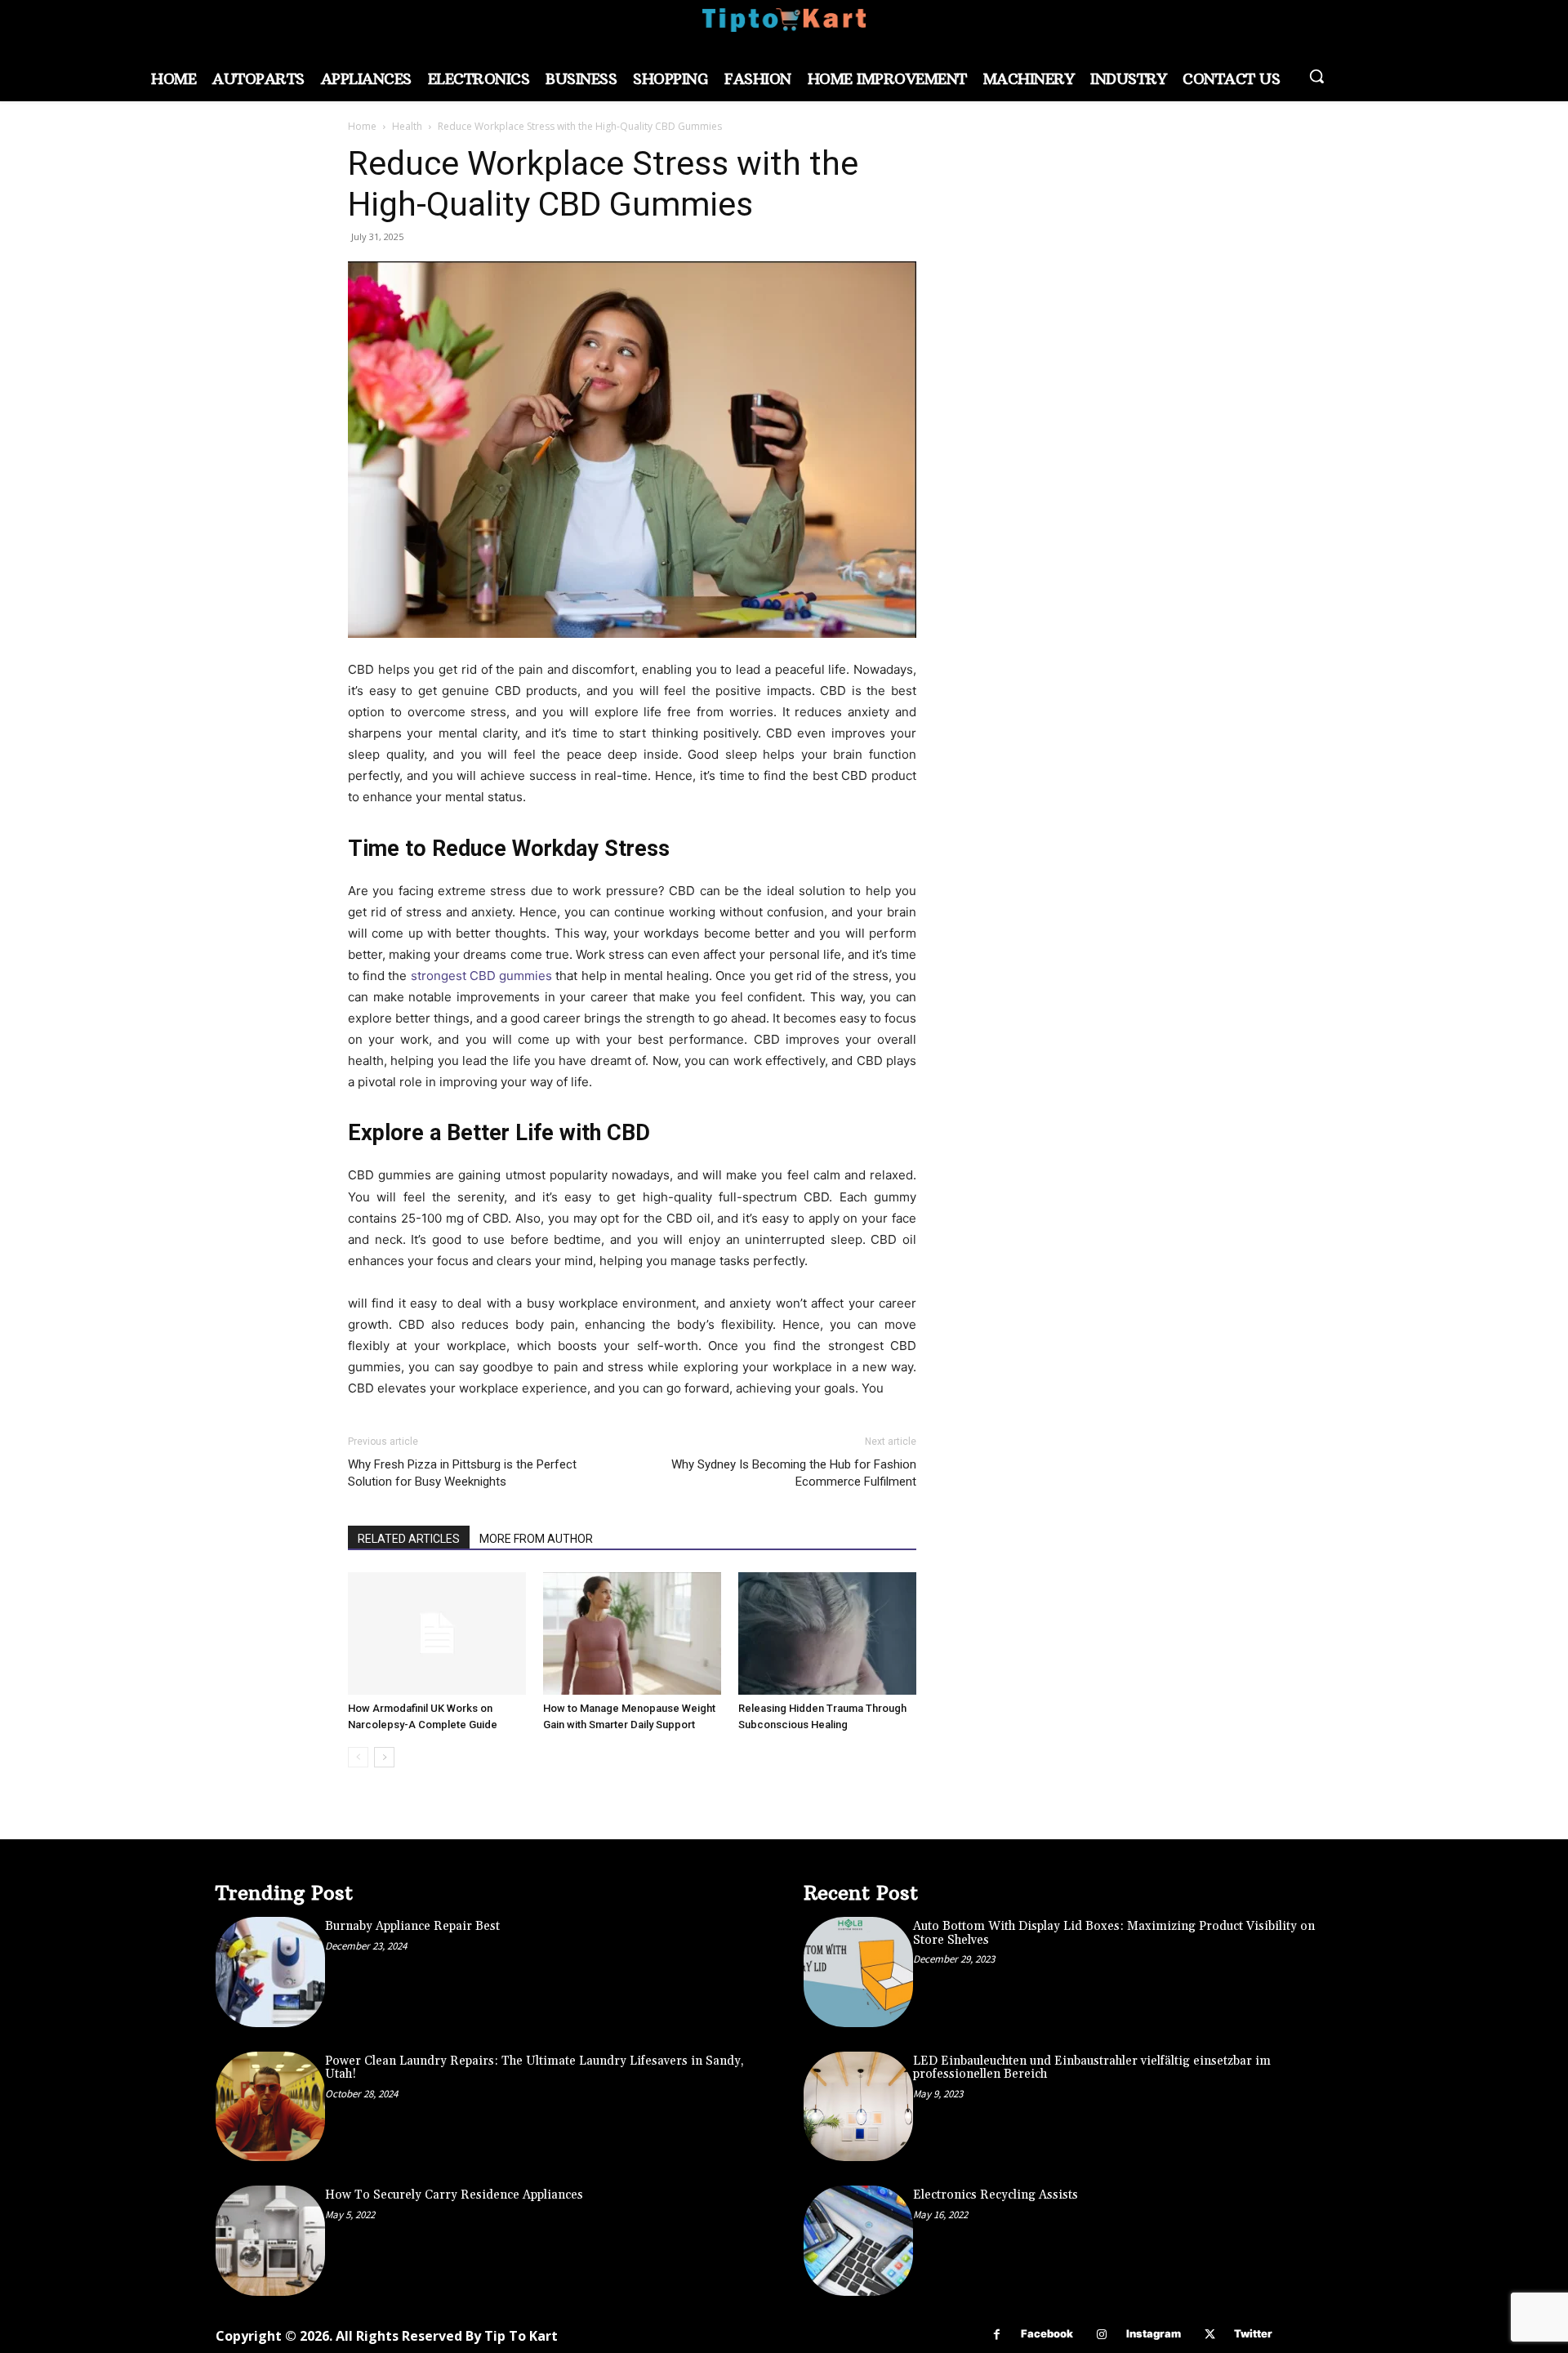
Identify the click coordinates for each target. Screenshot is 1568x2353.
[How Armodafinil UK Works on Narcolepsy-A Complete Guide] (437, 1633)
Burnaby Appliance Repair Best (412, 1926)
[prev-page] (358, 1757)
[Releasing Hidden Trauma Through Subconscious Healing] (827, 1633)
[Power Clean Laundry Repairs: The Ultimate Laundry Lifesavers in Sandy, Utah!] (270, 2106)
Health (407, 126)
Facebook (1047, 2333)
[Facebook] (997, 2335)
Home (362, 126)
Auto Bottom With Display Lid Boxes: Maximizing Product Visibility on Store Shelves (1114, 1933)
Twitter (1253, 2333)
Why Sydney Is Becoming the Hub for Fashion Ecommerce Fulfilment (794, 1473)
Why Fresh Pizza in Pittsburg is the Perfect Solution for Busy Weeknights (462, 1473)
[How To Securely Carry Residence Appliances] (270, 2240)
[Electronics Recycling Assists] (858, 2240)
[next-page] (384, 1757)
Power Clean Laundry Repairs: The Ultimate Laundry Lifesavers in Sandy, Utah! (535, 2068)
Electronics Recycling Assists (996, 2195)
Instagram (1154, 2333)
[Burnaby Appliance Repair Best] (270, 1972)
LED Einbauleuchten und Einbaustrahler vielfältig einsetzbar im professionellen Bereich (1092, 2068)
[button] (1316, 76)
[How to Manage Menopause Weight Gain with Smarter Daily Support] (632, 1633)
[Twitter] (1210, 2335)
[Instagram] (1102, 2335)
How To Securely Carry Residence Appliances (454, 2195)
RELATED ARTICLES (409, 1539)
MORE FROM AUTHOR (536, 1539)
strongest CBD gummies (481, 976)
